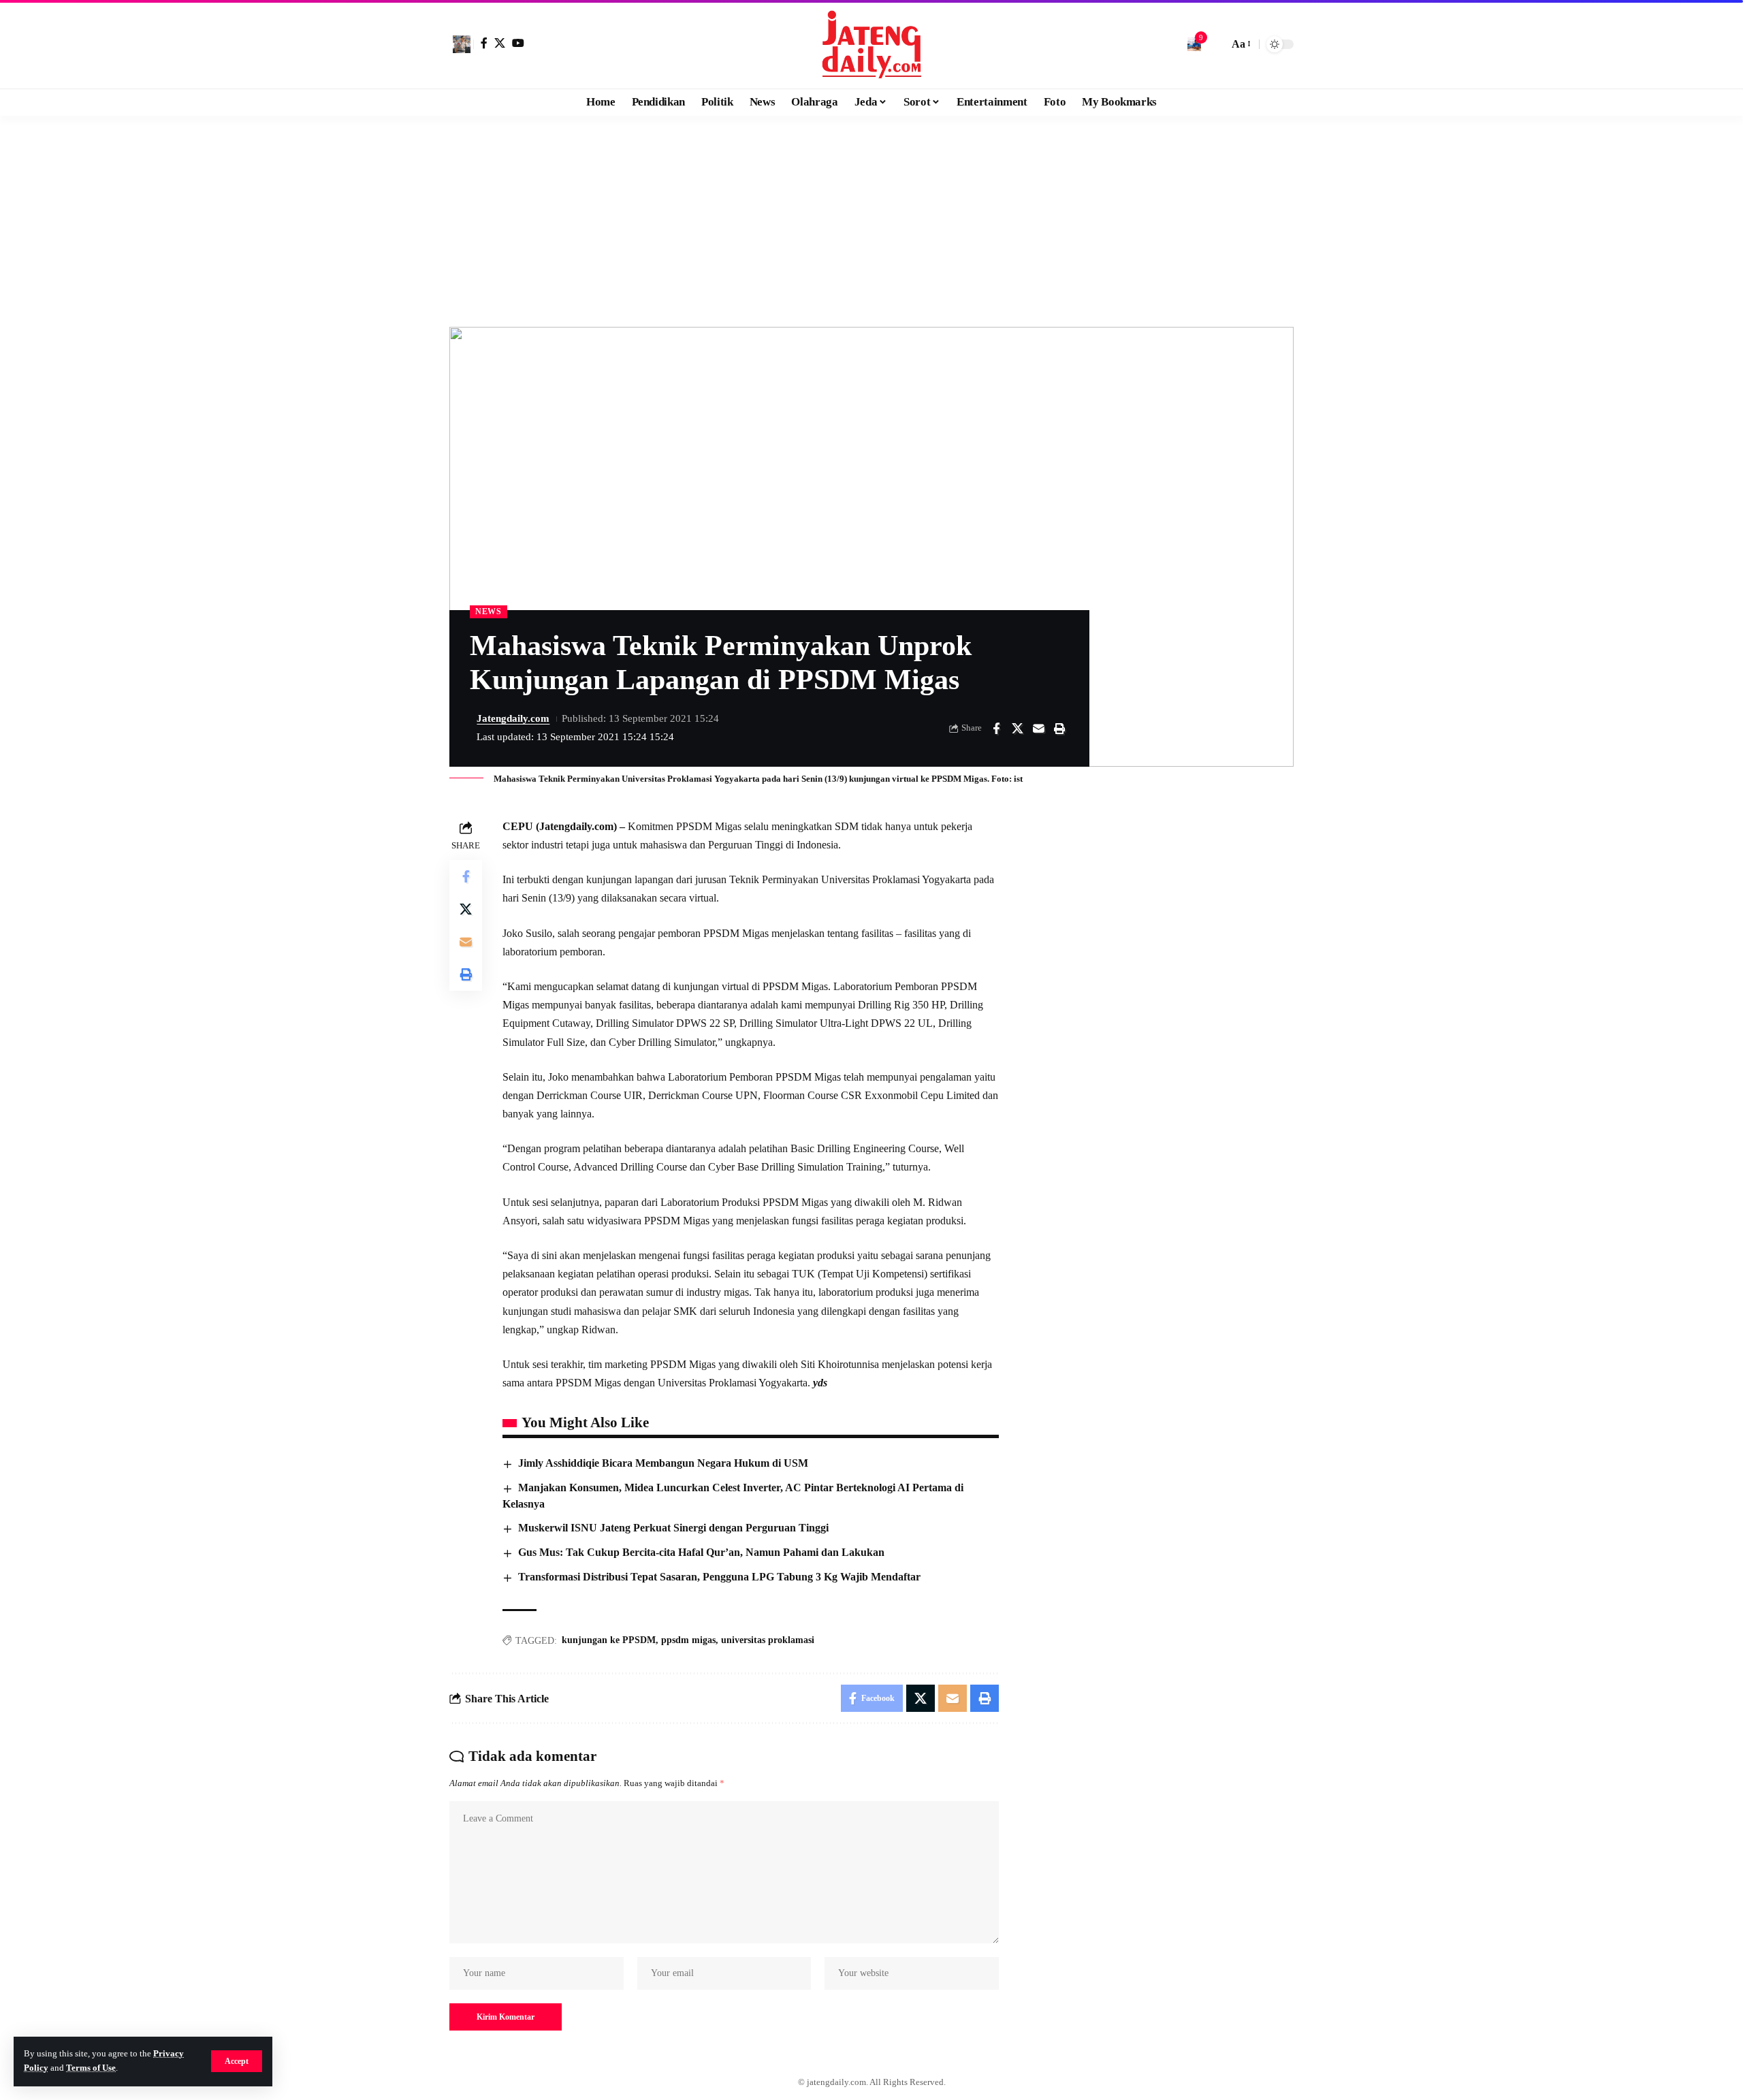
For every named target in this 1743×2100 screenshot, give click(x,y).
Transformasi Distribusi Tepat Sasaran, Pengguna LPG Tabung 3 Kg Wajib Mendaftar (719, 1577)
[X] (500, 43)
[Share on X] (1017, 729)
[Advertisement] (871, 218)
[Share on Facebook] (996, 729)
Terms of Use (91, 2068)
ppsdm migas (688, 1640)
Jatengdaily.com (513, 718)
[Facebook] (484, 43)
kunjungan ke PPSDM (609, 1640)
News (489, 611)
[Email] (1038, 729)
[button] (237, 2061)
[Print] (1059, 729)
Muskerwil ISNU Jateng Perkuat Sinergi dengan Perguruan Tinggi (673, 1528)
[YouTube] (518, 43)
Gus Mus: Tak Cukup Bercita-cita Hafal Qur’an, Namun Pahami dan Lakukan (701, 1552)
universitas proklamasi (768, 1640)
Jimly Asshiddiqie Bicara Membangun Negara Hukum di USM (663, 1463)
